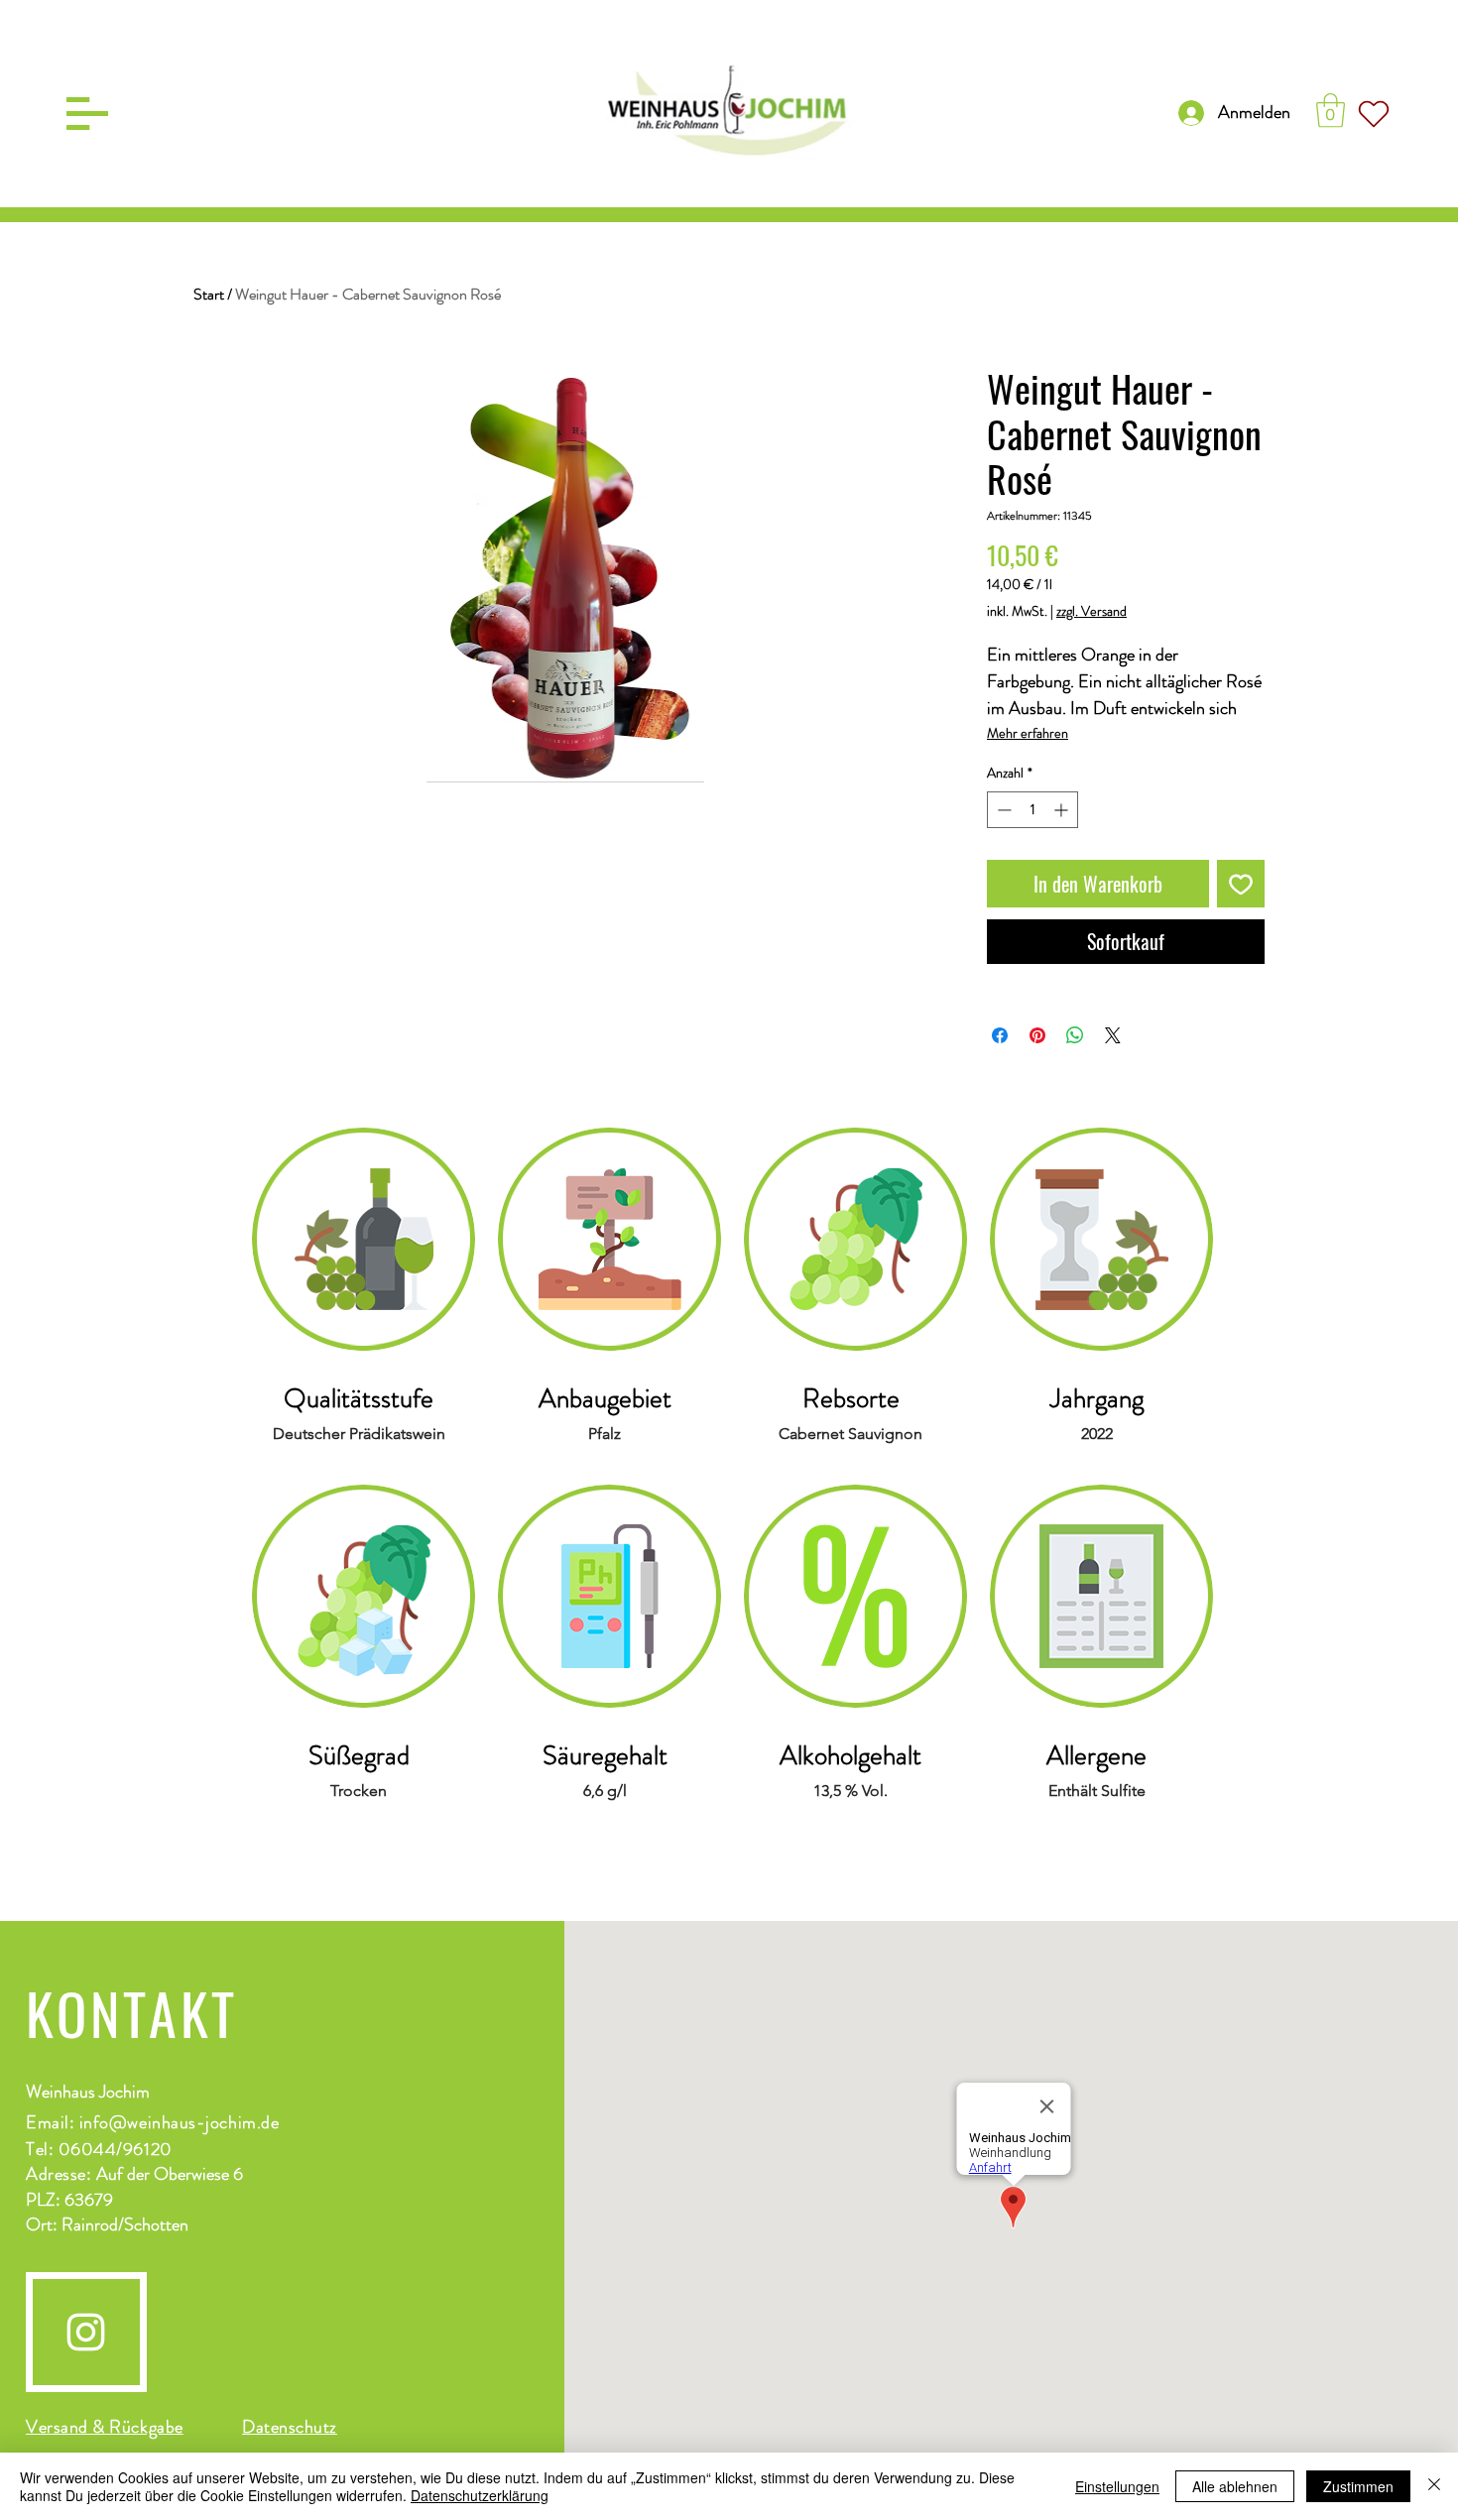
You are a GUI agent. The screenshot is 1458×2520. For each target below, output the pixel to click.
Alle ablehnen (1235, 2486)
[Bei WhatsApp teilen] (1075, 1035)
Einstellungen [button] (1117, 2486)
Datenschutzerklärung (480, 2495)
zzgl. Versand (1092, 611)
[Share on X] (1113, 1035)
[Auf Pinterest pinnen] (1037, 1035)
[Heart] (1374, 114)
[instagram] (86, 2332)
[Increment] (1063, 810)
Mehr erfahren (1028, 733)
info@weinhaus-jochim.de (179, 2122)
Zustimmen (1358, 2486)
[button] (87, 114)
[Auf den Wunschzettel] (1241, 884)
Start (209, 294)
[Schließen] (1434, 2486)
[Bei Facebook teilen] (1000, 1035)
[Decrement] (1002, 810)
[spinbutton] (1033, 810)
